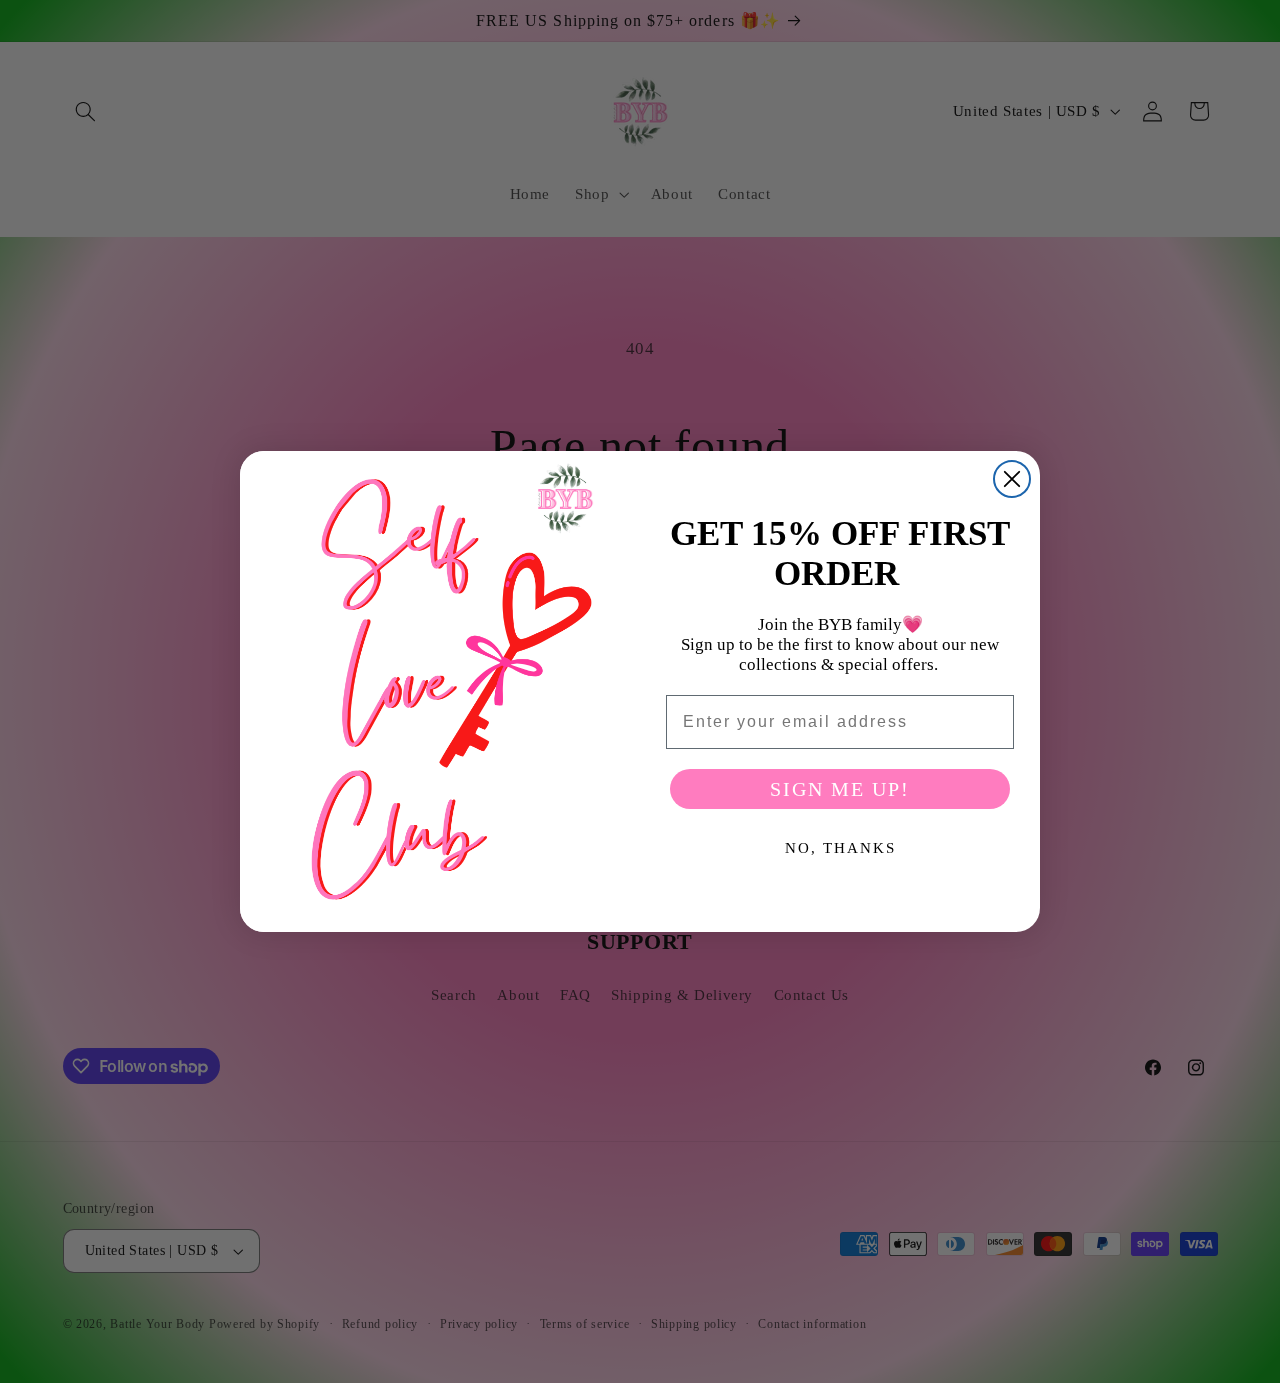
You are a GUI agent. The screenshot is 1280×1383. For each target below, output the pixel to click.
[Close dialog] (1012, 479)
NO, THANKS (840, 848)
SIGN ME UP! (840, 789)
